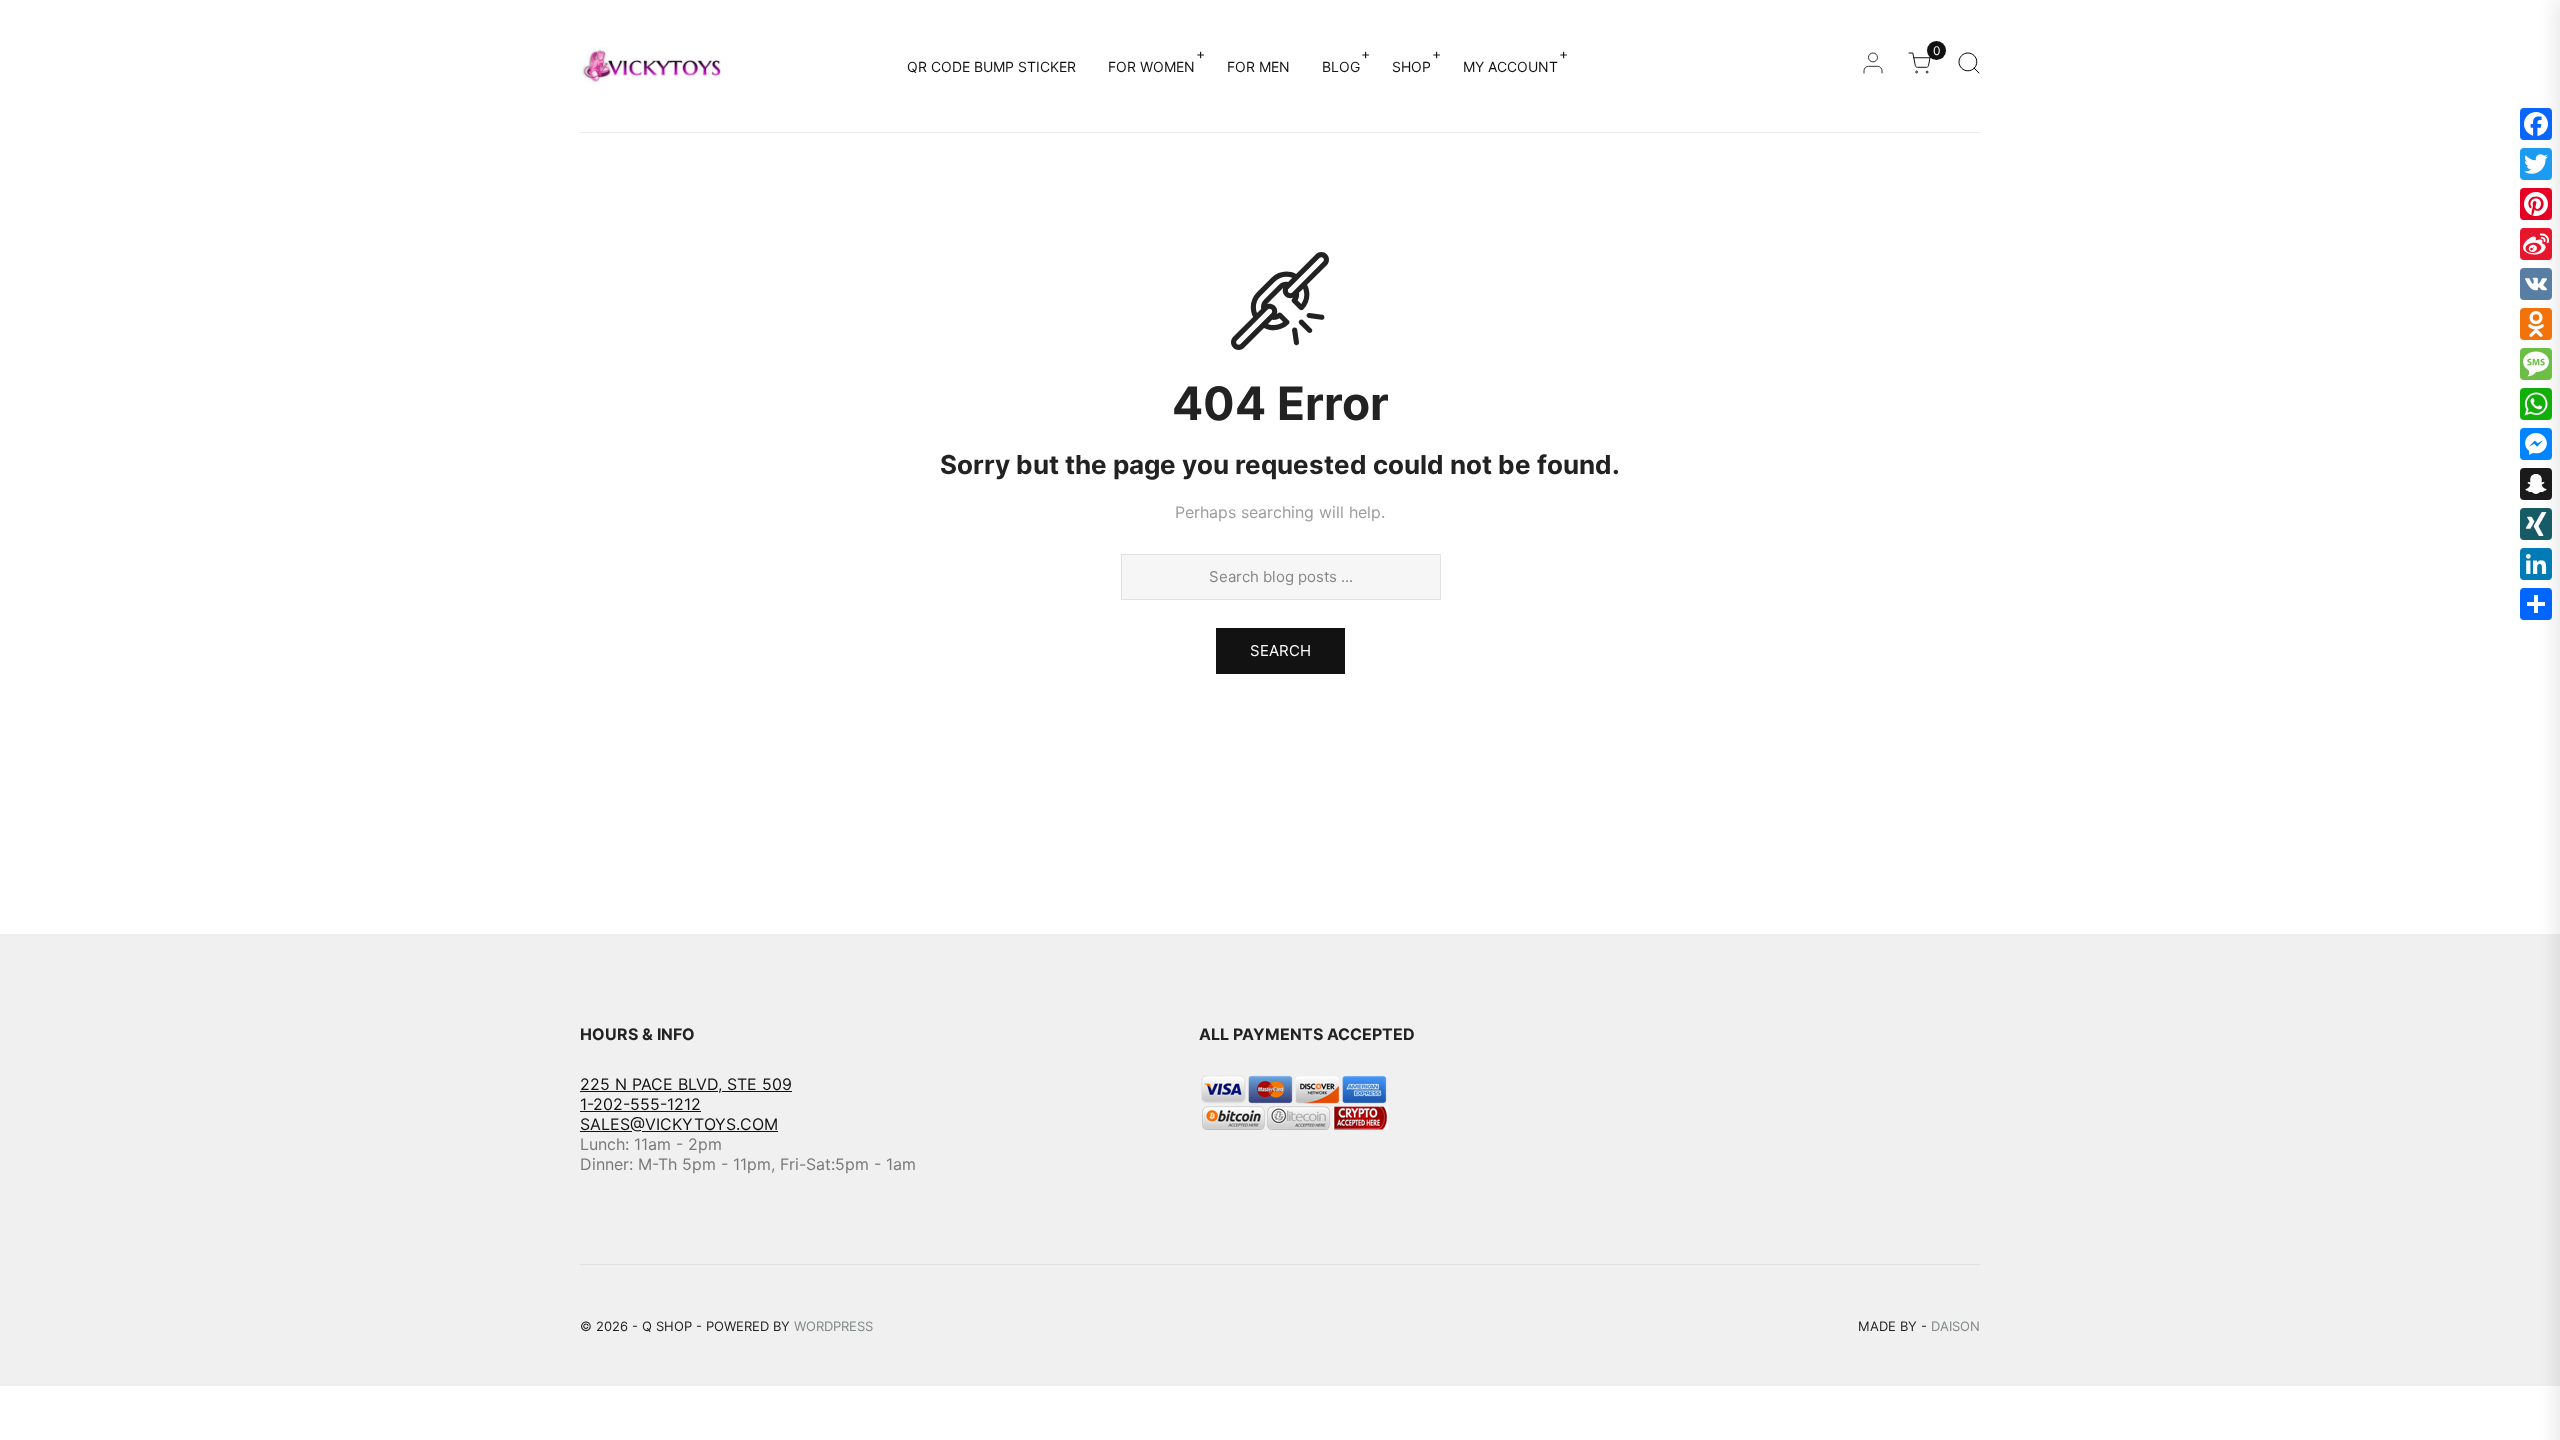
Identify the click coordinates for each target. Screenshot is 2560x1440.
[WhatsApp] (2536, 404)
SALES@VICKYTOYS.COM (679, 1124)
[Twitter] (2536, 164)
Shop (1411, 66)
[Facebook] (2536, 124)
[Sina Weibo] (2536, 244)
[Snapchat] (2536, 484)
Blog (1341, 66)
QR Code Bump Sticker (991, 66)
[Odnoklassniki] (2536, 324)
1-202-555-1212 (640, 1104)
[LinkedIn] (2536, 564)
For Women (1151, 66)
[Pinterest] (2536, 204)
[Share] (2536, 604)
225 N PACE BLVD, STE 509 (686, 1084)
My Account (1510, 66)
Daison (1955, 1326)
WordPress (833, 1326)
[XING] (2536, 524)
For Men (1258, 66)
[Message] (2536, 364)
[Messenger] (2536, 444)
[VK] (2536, 284)
